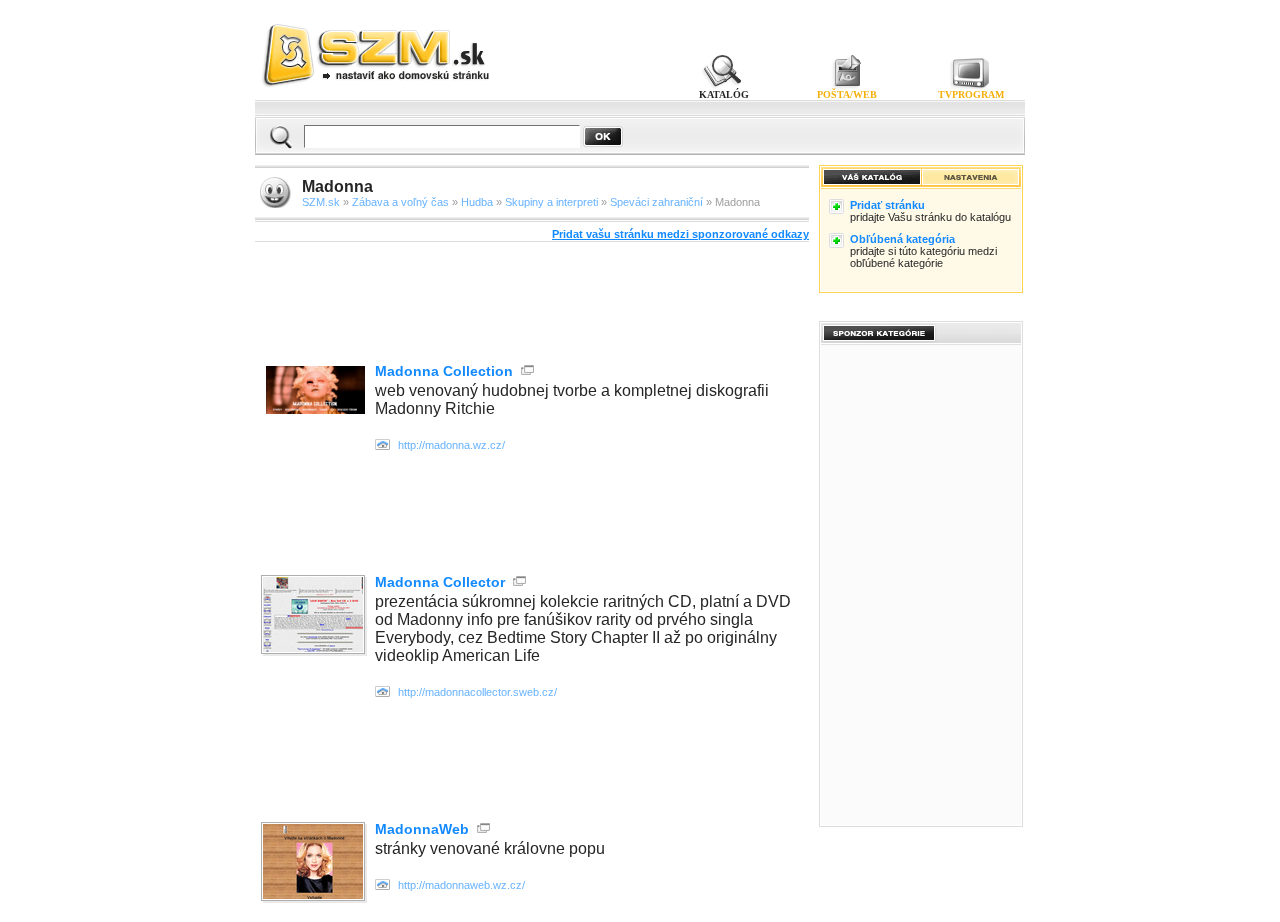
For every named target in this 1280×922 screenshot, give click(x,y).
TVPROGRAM (971, 94)
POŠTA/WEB (847, 94)
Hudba (477, 202)
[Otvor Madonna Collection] (315, 408)
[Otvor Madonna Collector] (315, 616)
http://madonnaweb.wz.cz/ (461, 885)
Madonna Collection (444, 371)
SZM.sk (321, 202)
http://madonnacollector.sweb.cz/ (477, 692)
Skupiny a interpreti (551, 202)
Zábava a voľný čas (400, 202)
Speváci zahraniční (656, 202)
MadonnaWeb (422, 829)
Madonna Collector (440, 582)
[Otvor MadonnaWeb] (315, 863)
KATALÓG (724, 94)
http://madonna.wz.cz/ (451, 445)
